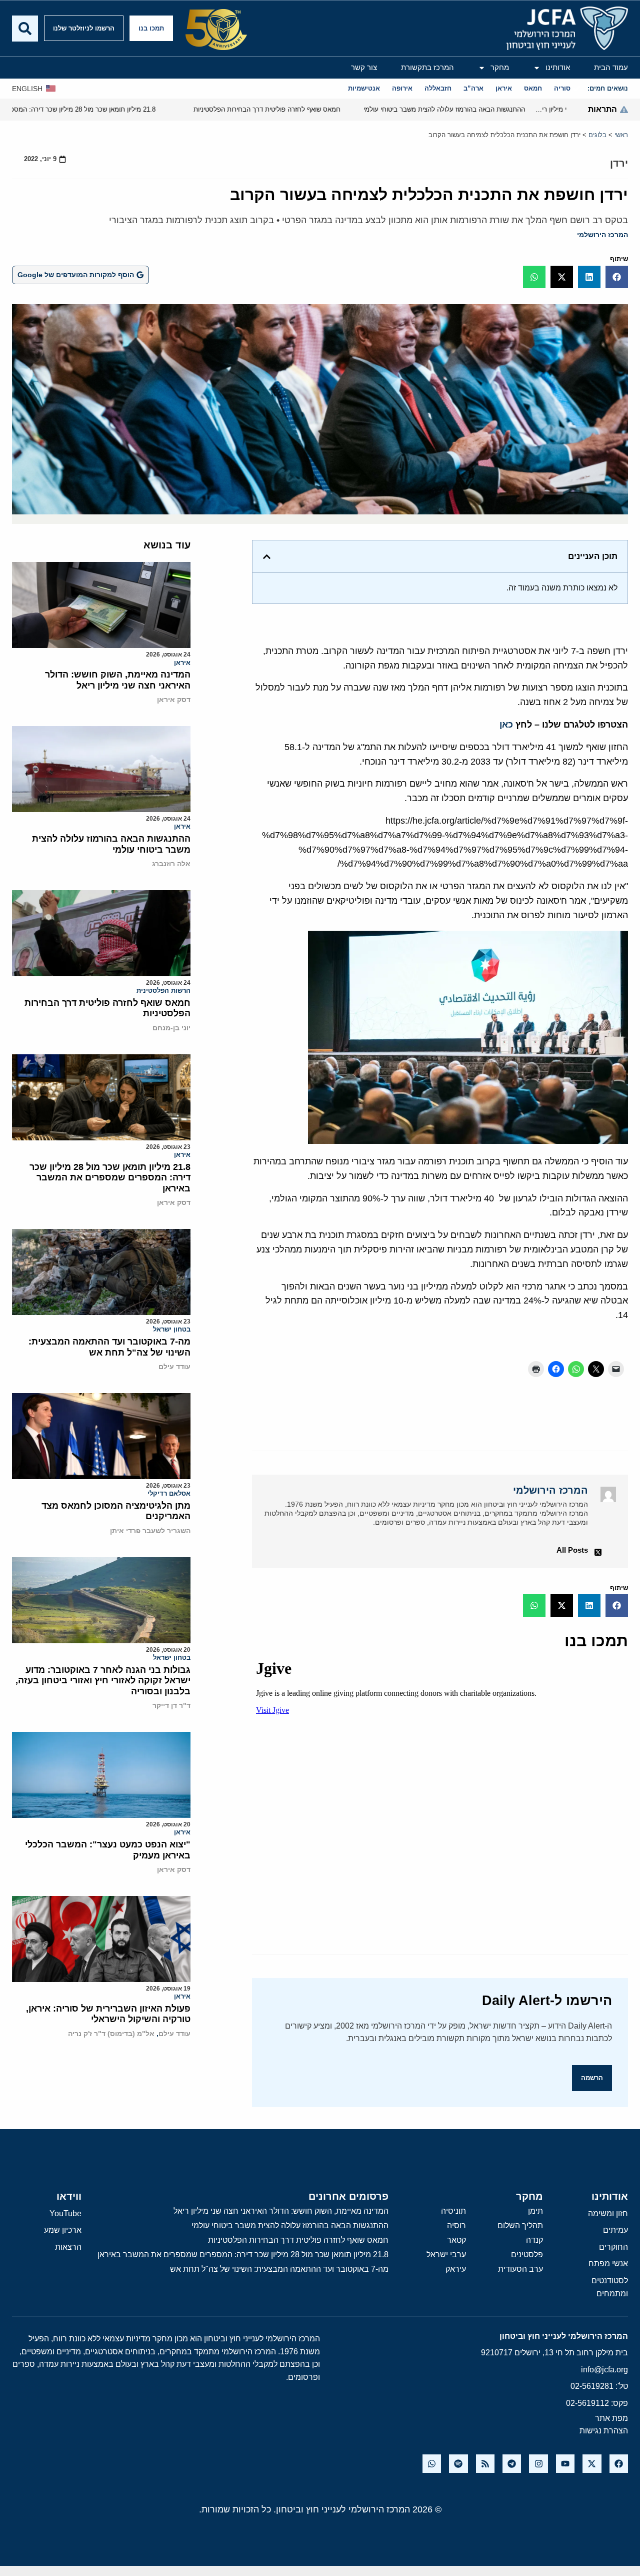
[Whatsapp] (432, 2464)
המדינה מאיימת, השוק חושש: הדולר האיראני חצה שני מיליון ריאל (118, 680)
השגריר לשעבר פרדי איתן (150, 1531)
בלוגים (597, 135)
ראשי (621, 135)
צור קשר (364, 67)
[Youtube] (565, 2464)
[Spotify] (458, 2464)
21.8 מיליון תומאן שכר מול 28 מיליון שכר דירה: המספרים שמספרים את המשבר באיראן (110, 1178)
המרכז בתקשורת (427, 67)
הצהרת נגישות (604, 2431)
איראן (182, 663)
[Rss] (485, 2464)
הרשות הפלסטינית (163, 991)
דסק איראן (174, 700)
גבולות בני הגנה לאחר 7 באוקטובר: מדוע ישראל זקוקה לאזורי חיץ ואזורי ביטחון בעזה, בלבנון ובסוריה (103, 1681)
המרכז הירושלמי (602, 235)
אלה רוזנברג (171, 864)
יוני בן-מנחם (171, 1028)
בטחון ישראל (172, 1329)
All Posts (572, 1550)
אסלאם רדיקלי (169, 1493)
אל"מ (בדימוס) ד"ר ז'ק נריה (111, 2034)
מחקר (500, 67)
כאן (506, 725)
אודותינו (558, 67)
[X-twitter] (592, 2464)
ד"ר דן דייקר (171, 1705)
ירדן (619, 163)
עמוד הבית (611, 67)
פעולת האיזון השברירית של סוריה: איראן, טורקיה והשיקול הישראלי (108, 2014)
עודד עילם (174, 1367)
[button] (617, 277)
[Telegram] (512, 2464)
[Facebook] (619, 2464)
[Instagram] (538, 2464)
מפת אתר (611, 2418)
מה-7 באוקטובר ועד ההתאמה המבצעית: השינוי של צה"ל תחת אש (109, 1347)
